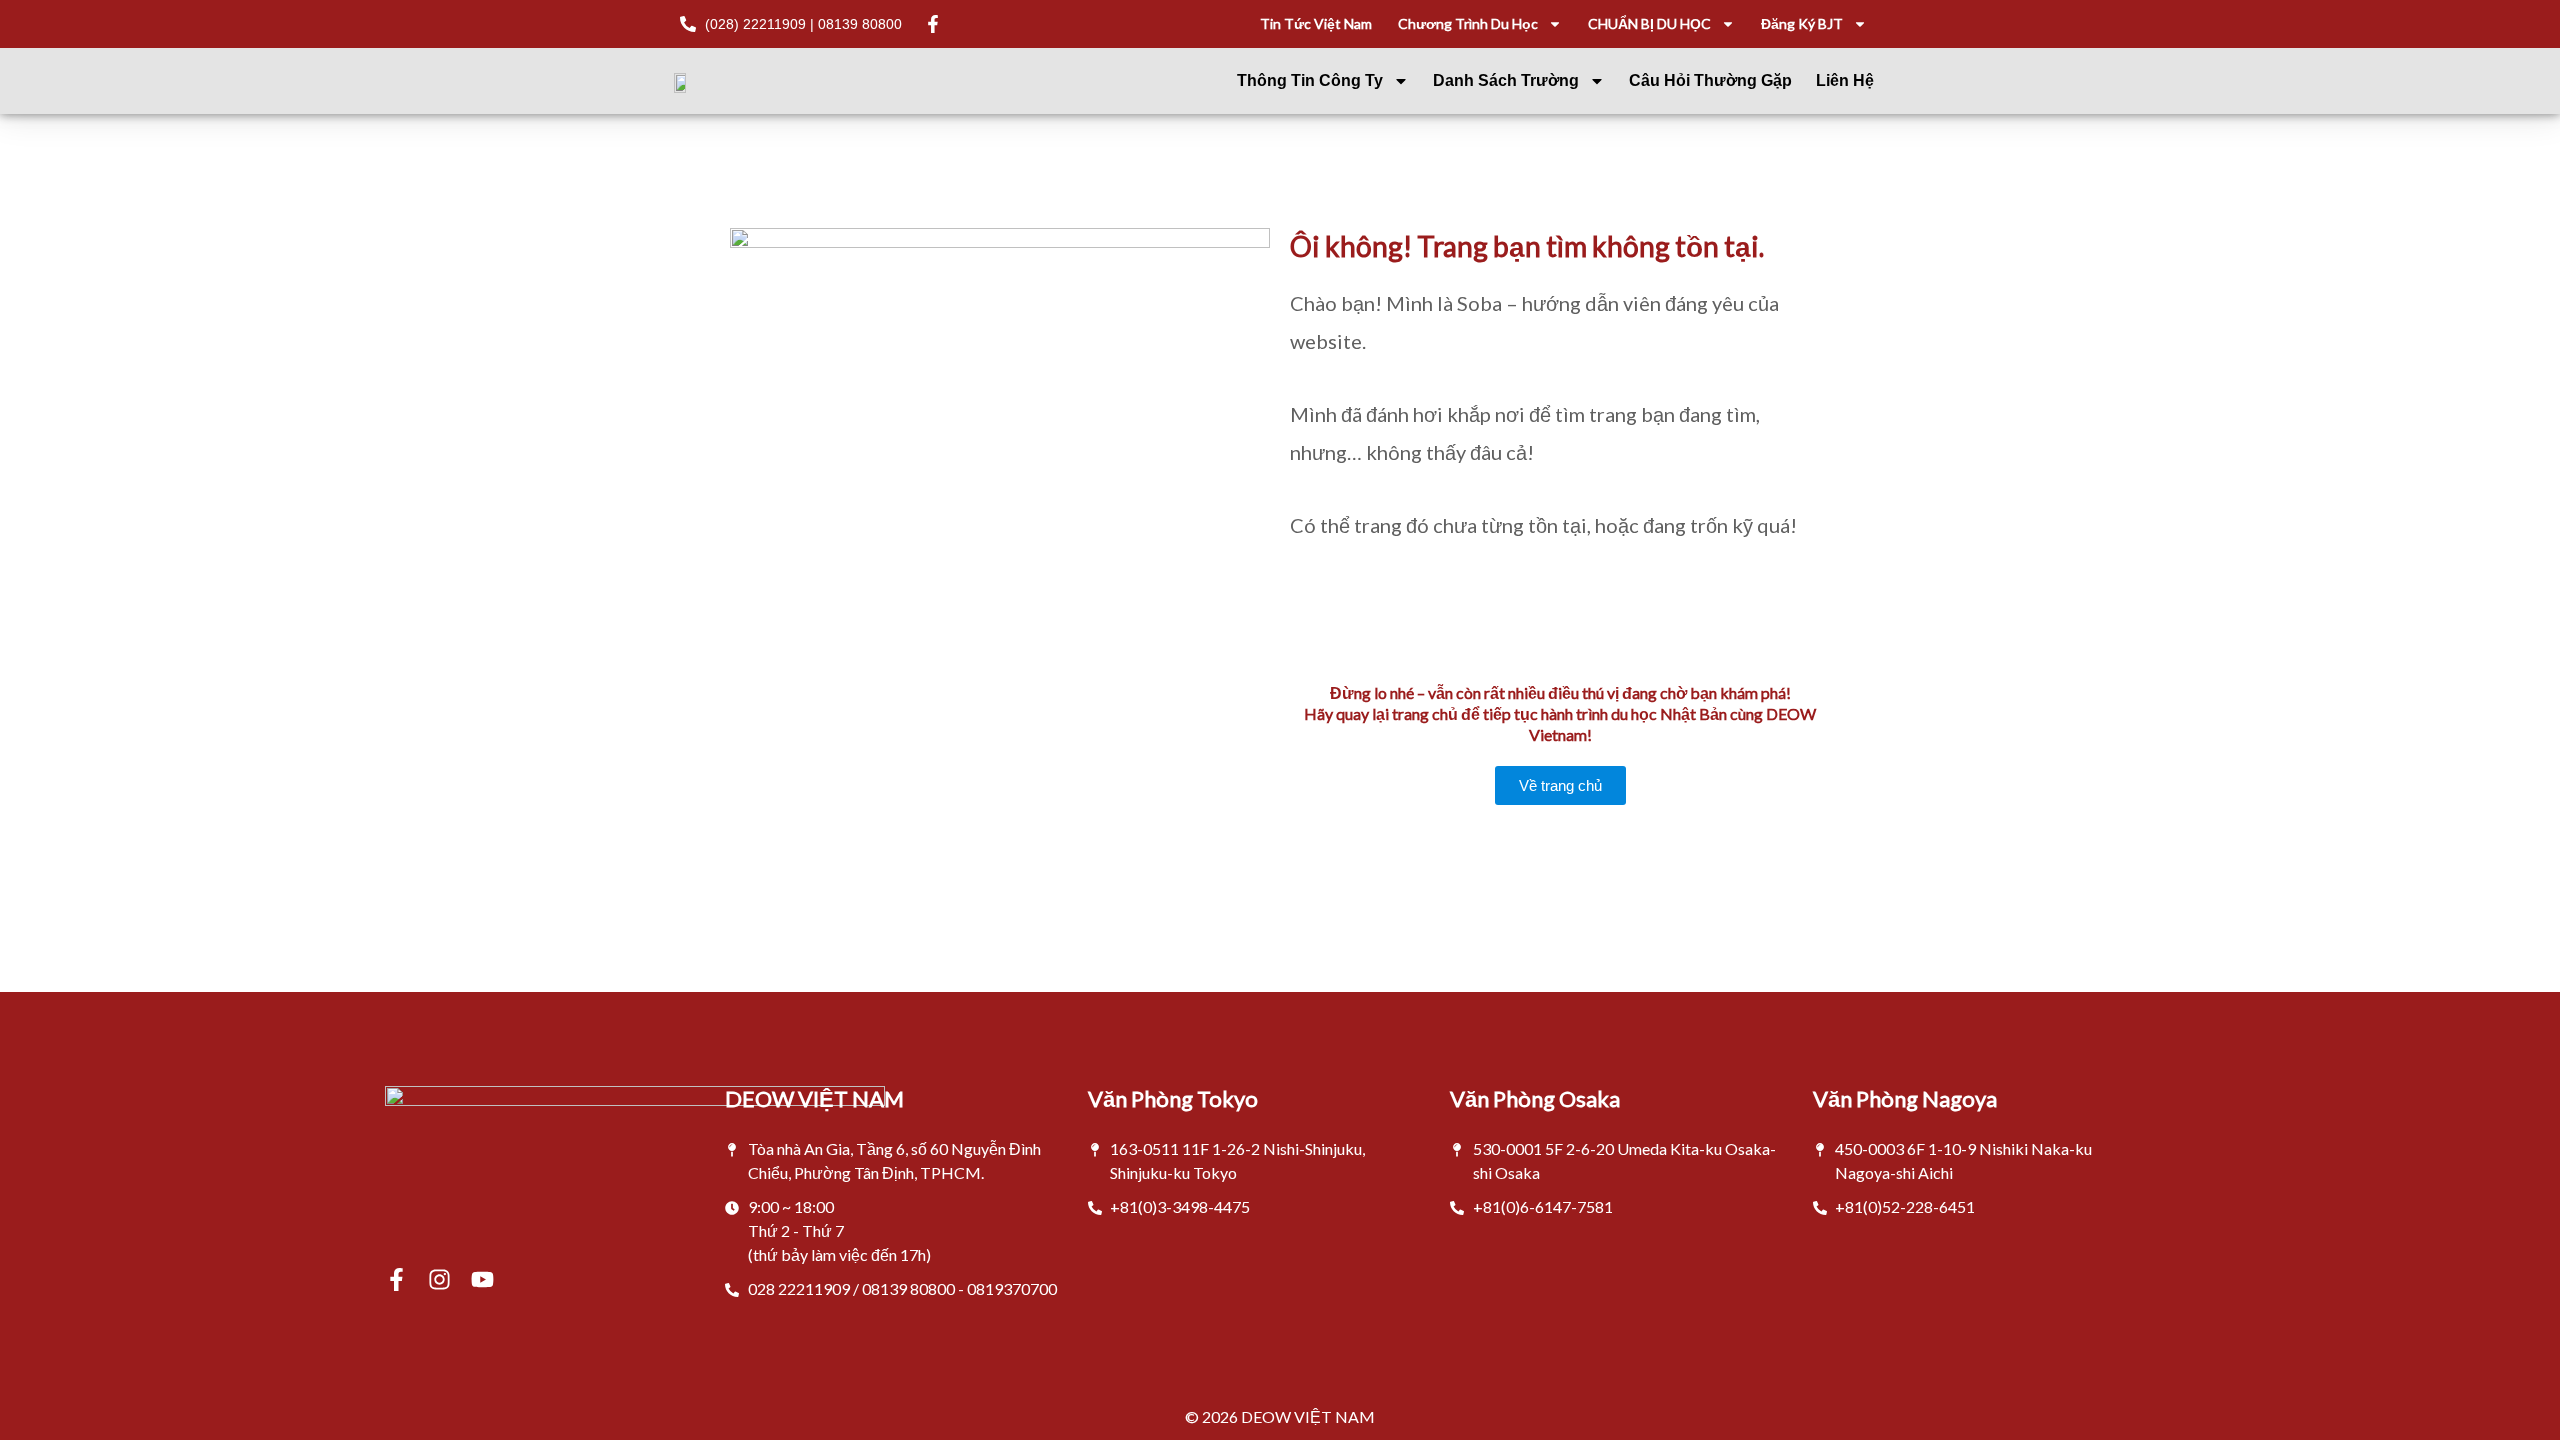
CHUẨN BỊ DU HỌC (1649, 23)
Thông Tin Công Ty (1310, 80)
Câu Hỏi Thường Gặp (1710, 80)
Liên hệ (1845, 80)
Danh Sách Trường (1506, 80)
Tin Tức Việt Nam (1316, 23)
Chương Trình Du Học (1468, 23)
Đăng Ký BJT (1802, 23)
